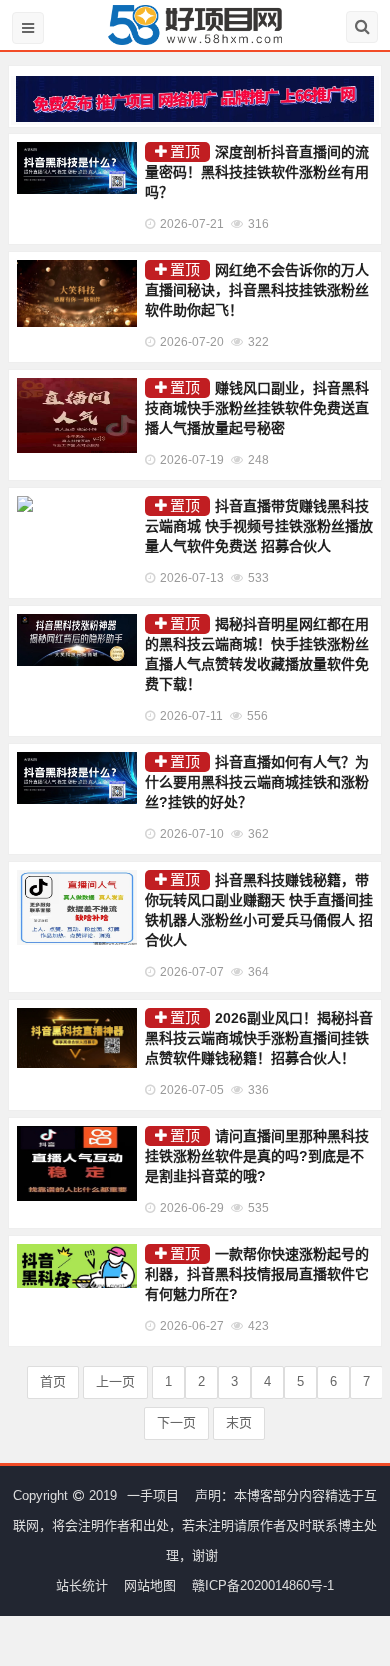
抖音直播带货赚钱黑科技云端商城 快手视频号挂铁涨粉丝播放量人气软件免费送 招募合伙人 (259, 526)
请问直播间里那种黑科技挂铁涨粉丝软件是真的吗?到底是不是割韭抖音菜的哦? (257, 1156)
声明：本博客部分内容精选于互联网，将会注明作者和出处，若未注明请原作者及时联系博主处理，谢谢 (195, 1525)
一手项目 (153, 1495)
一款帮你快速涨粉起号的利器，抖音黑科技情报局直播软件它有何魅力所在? (257, 1274)
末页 (239, 1422)
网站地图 (150, 1585)
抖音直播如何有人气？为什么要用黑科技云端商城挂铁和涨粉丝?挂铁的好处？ (257, 782)
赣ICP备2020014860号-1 (263, 1585)
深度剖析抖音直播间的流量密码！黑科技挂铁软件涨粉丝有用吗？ (257, 172)
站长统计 (82, 1585)
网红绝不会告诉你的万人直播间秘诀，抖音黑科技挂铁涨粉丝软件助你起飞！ (257, 290)
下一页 (176, 1422)
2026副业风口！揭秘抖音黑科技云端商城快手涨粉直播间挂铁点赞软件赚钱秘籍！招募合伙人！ (259, 1038)
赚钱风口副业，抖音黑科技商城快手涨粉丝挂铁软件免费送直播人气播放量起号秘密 (257, 408)
